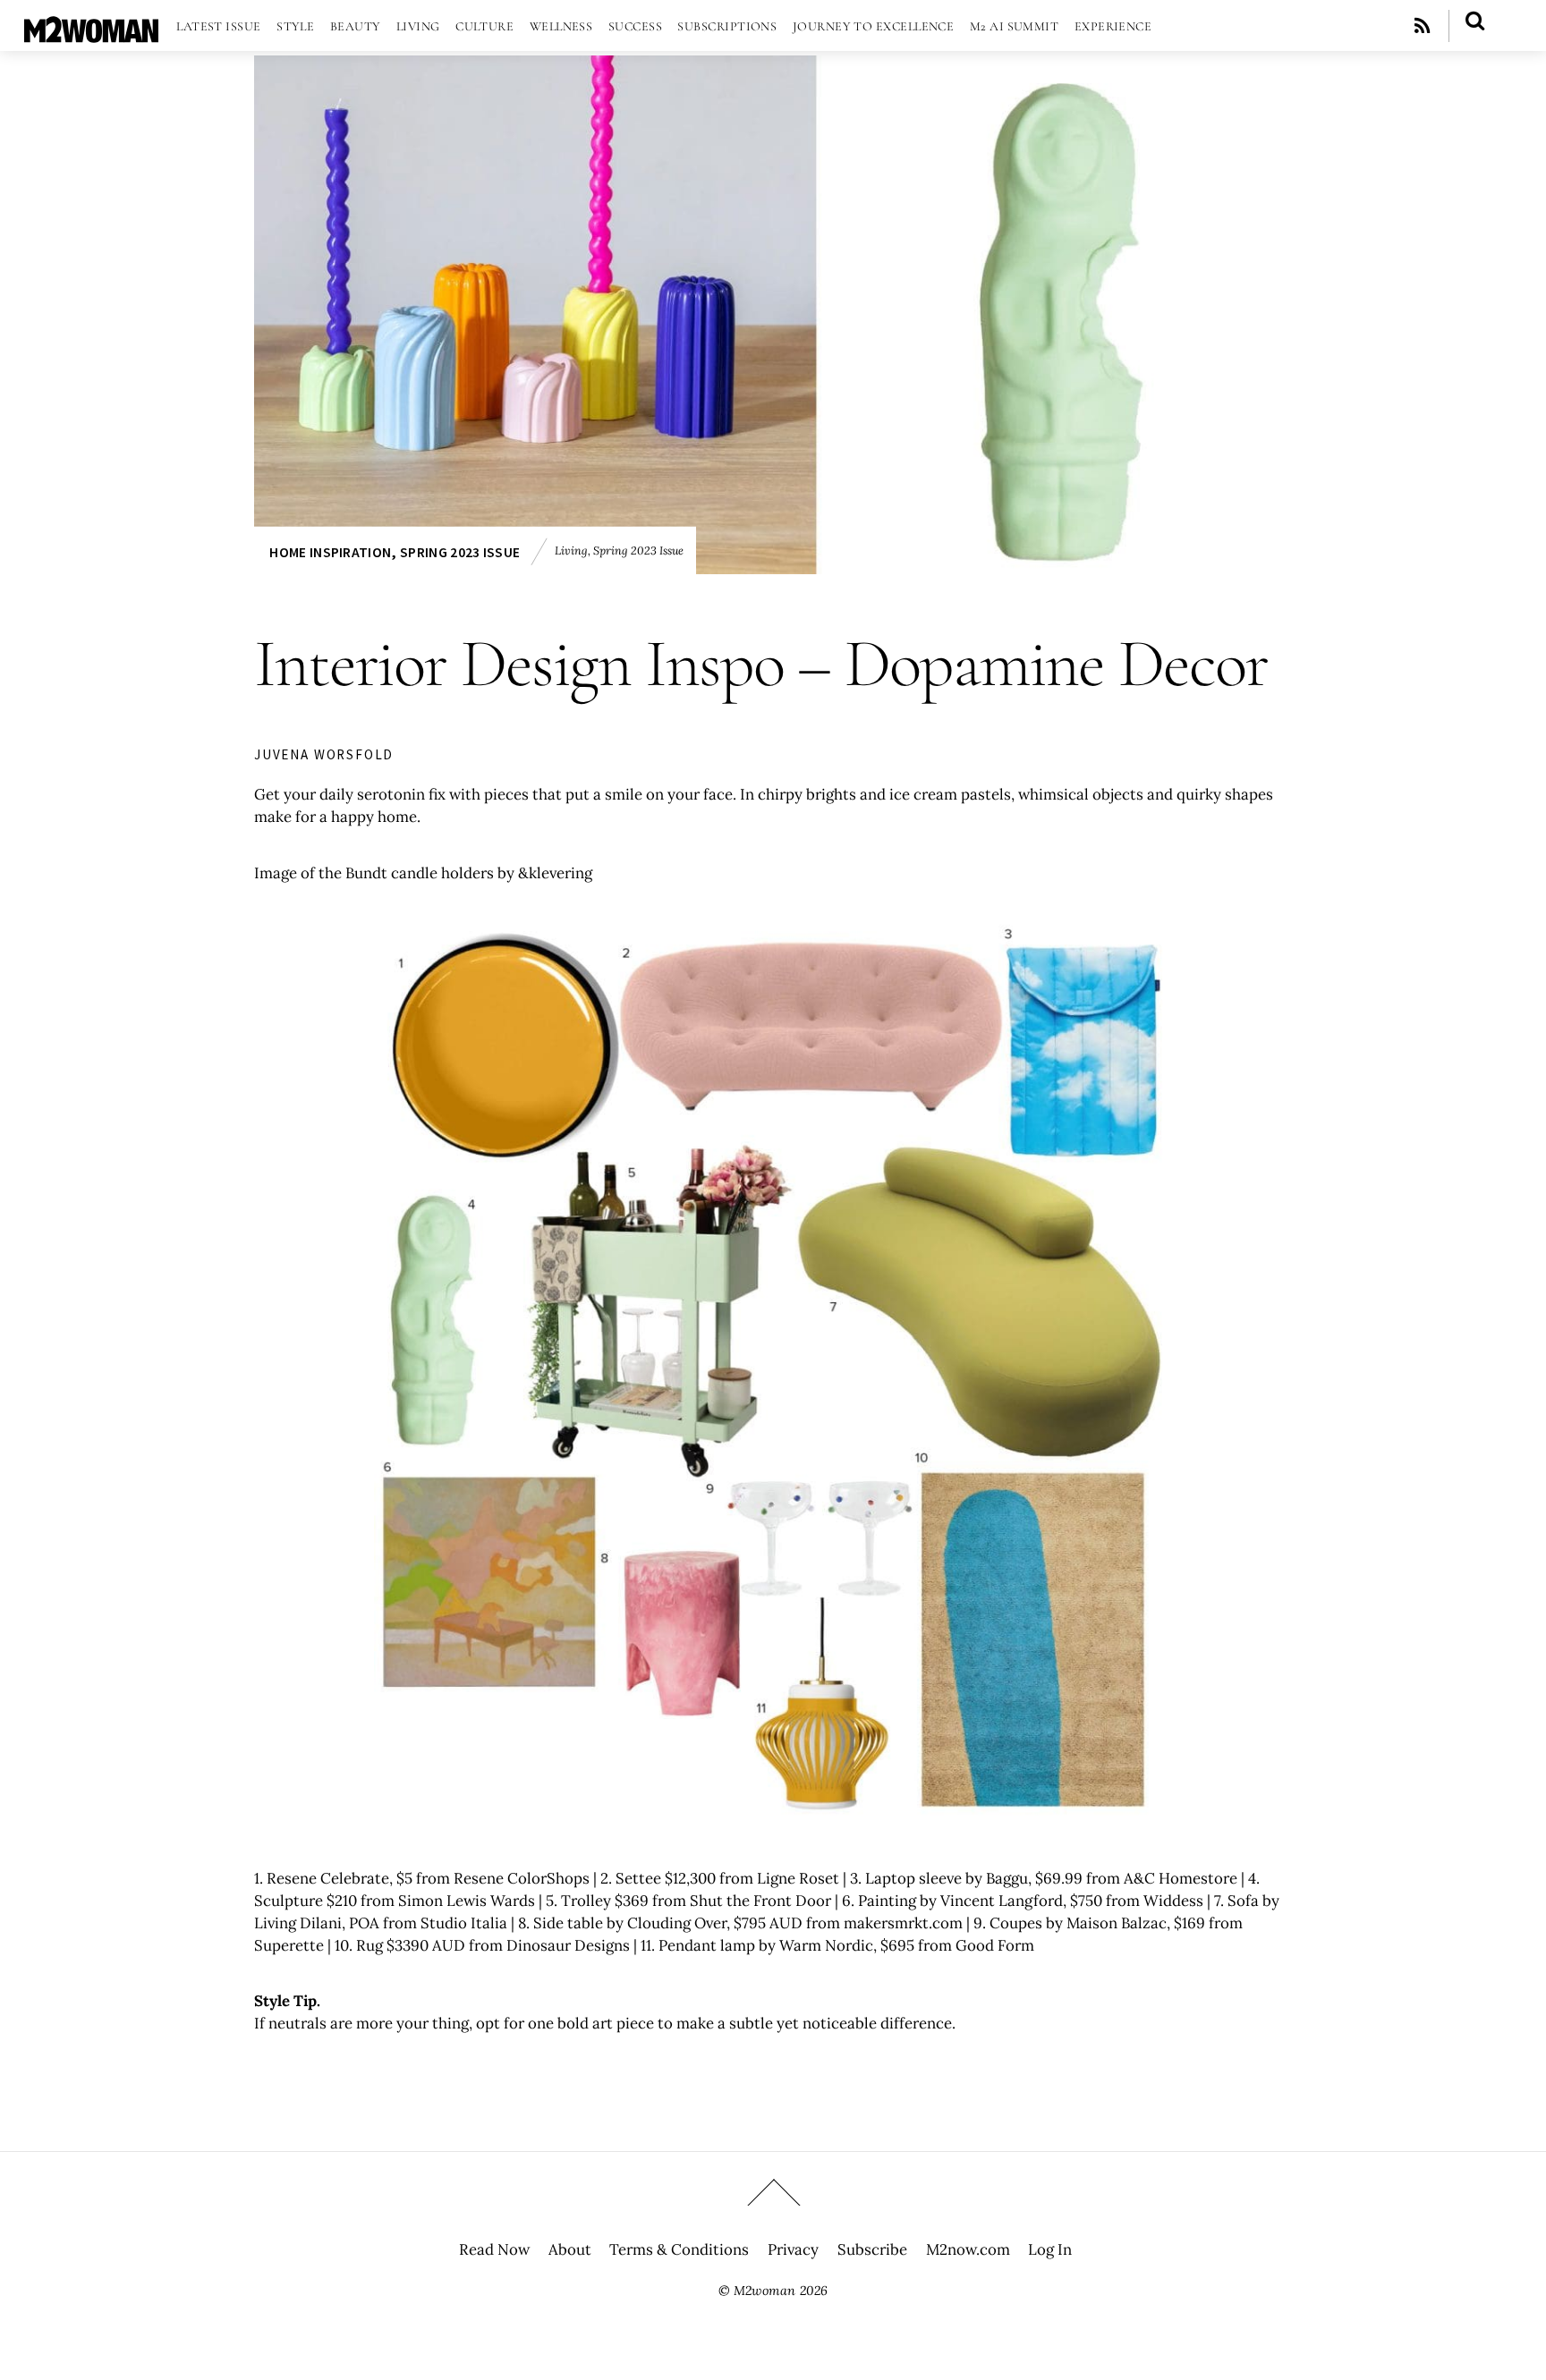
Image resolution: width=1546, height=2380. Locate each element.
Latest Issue (218, 26)
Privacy (793, 2249)
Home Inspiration (330, 552)
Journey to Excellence (874, 26)
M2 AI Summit (1014, 26)
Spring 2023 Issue (460, 552)
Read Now (494, 2249)
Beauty (356, 26)
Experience (1113, 26)
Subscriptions (727, 26)
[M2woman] (91, 34)
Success (635, 26)
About (570, 2249)
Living (418, 26)
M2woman (765, 2291)
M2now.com (968, 2249)
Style (295, 26)
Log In (1050, 2249)
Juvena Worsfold (324, 754)
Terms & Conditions (679, 2249)
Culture (484, 26)
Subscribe (872, 2249)
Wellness (561, 26)
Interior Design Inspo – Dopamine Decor (761, 664)
